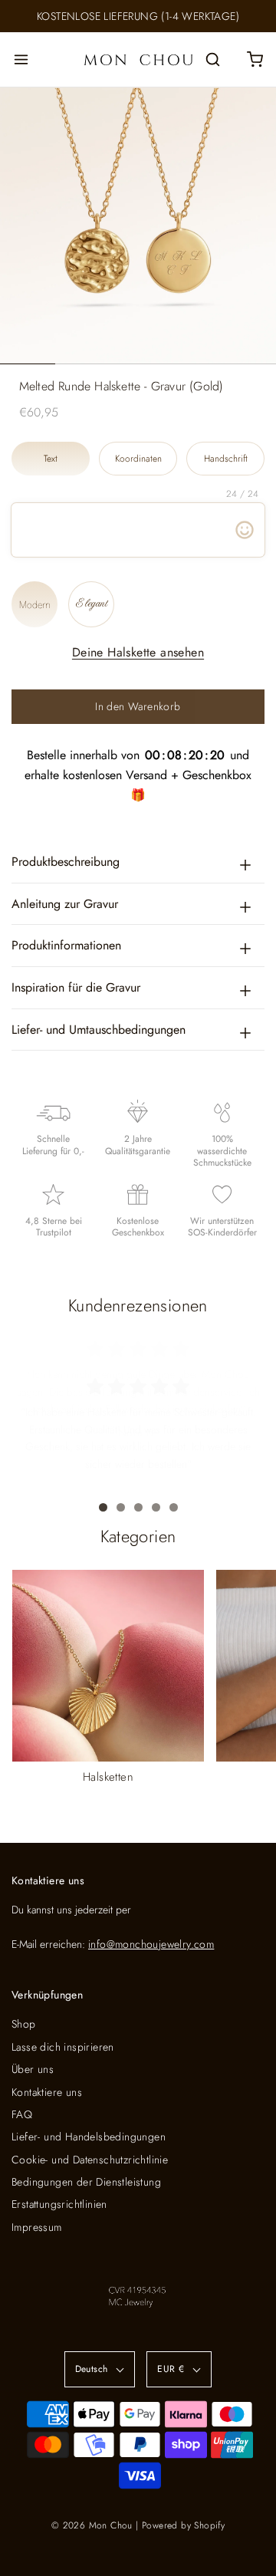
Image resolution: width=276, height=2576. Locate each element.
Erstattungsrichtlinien (59, 2204)
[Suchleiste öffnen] (213, 59)
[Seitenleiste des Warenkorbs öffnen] (255, 59)
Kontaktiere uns (47, 2092)
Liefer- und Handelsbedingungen (89, 2137)
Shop (24, 2024)
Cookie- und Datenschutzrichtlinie (90, 2160)
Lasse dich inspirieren (63, 2047)
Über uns (33, 2069)
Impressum (37, 2227)
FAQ (22, 2114)
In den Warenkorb (138, 706)
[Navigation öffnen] (21, 59)
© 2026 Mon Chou (92, 2525)
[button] (138, 225)
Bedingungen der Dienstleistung (86, 2182)
